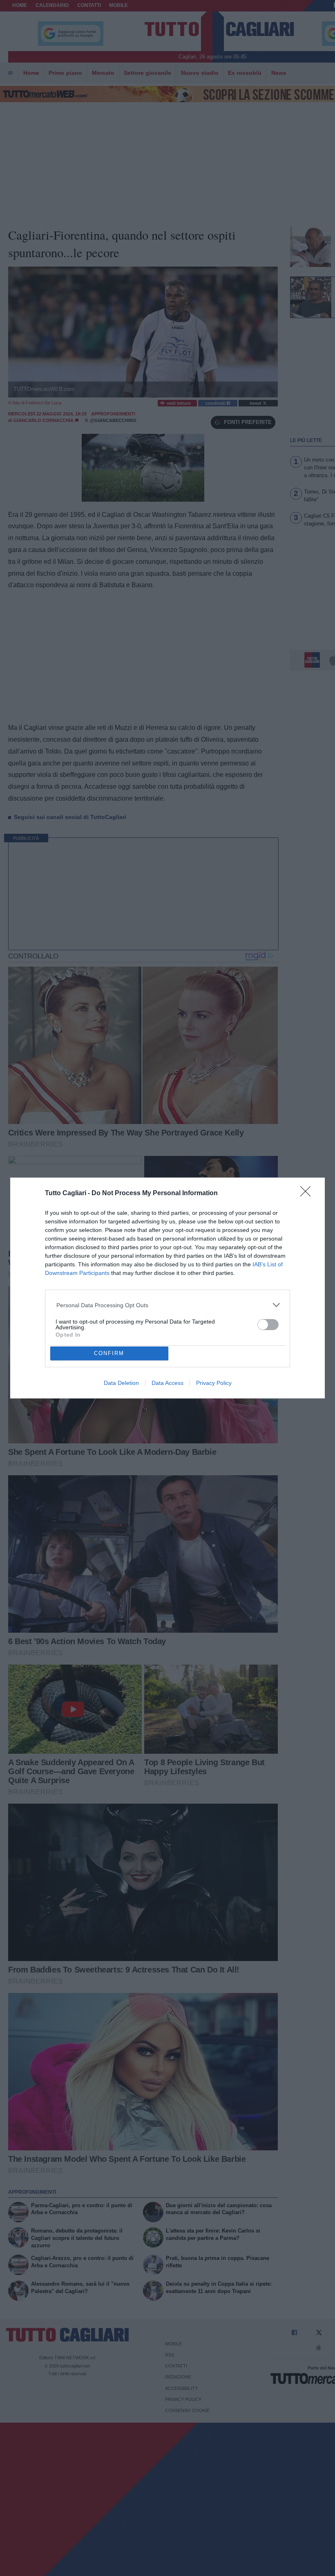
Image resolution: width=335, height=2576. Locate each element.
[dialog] (167, 1288)
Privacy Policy (214, 1383)
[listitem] (168, 1305)
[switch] (268, 1325)
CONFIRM (109, 1353)
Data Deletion (121, 1383)
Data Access (167, 1383)
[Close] (308, 1194)
